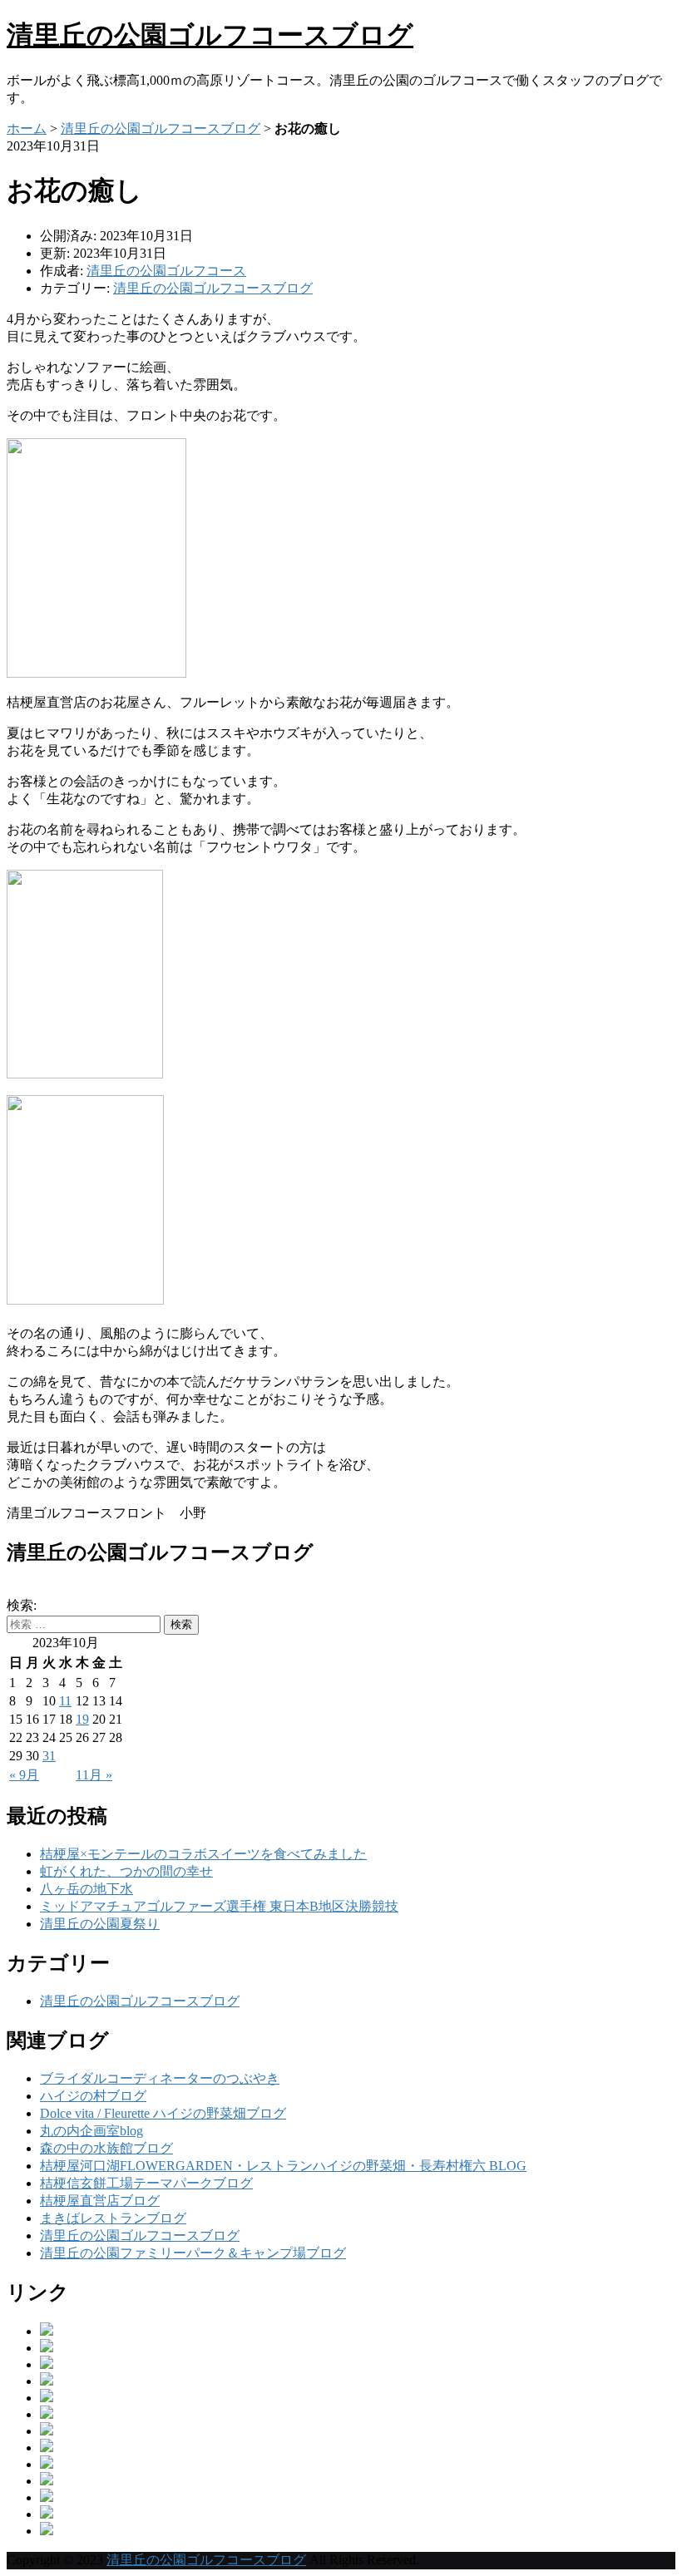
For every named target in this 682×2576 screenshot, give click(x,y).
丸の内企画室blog (91, 2131)
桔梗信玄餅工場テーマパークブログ (146, 2183)
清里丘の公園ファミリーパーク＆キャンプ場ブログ (193, 2253)
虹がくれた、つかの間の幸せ (126, 1871)
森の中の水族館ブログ (106, 2148)
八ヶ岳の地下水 (86, 1889)
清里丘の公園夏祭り (100, 1924)
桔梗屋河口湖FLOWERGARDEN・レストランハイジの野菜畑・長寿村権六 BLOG (283, 2166)
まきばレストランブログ (113, 2218)
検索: (22, 1605)
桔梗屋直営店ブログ (100, 2201)
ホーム (27, 128)
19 (82, 1719)
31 (49, 1756)
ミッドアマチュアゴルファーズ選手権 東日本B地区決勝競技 (219, 1906)
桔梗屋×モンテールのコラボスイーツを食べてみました (203, 1854)
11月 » (94, 1775)
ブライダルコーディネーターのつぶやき (160, 2078)
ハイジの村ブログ (93, 2096)
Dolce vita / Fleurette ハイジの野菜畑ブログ (163, 2113)
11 (65, 1701)
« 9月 (24, 1775)
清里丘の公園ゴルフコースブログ (210, 35)
